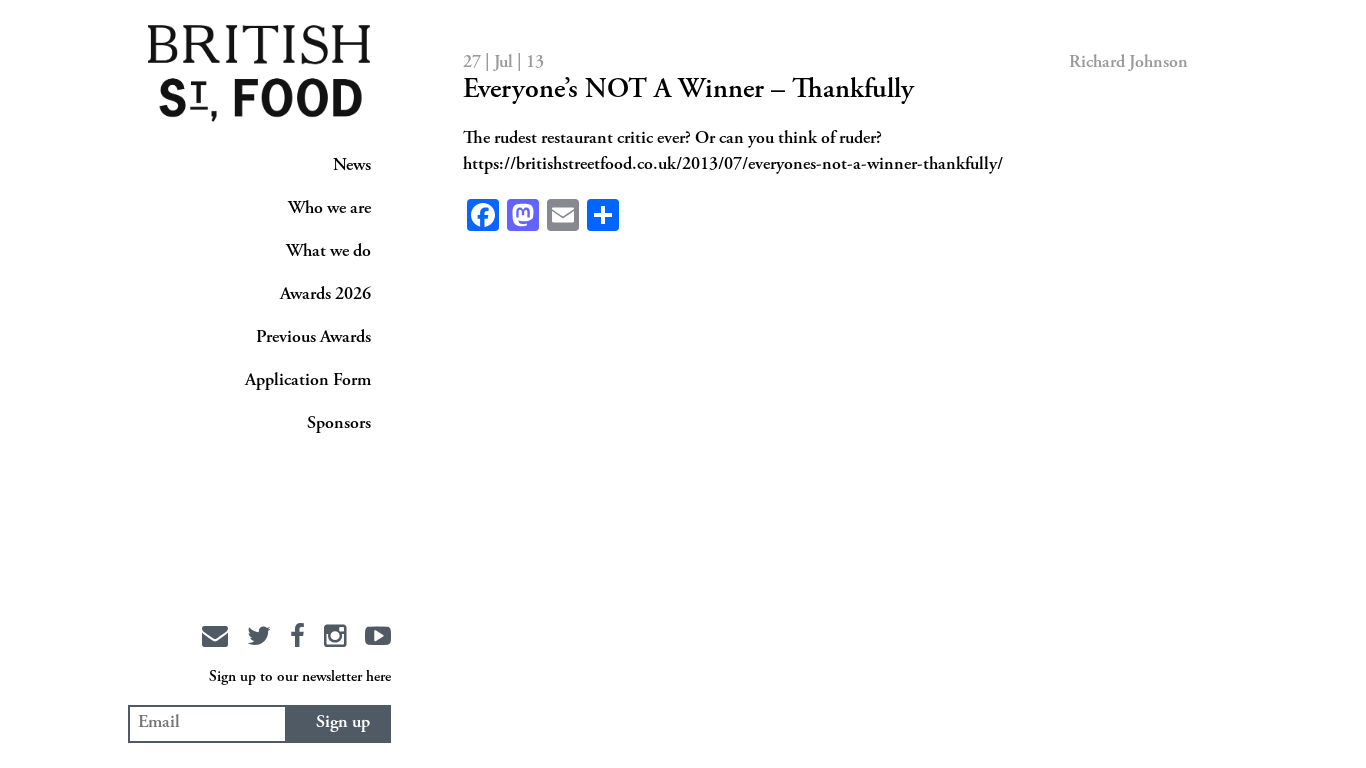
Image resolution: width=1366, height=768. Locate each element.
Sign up (343, 723)
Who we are (329, 209)
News (352, 166)
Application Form (308, 381)
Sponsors (339, 424)
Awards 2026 (325, 295)
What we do (328, 252)
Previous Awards (313, 338)
